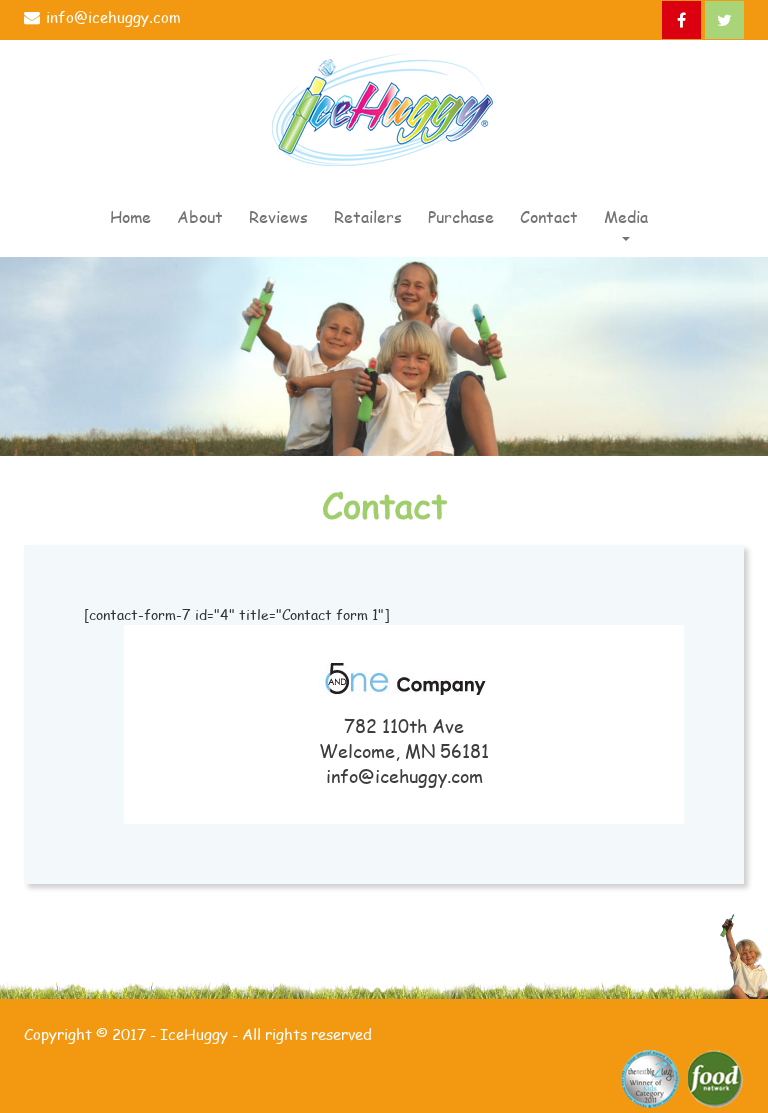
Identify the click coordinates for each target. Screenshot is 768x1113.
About (200, 216)
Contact (549, 216)
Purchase (461, 216)
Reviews (278, 216)
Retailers (368, 216)
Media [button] (626, 216)
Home (130, 216)
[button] (664, 207)
